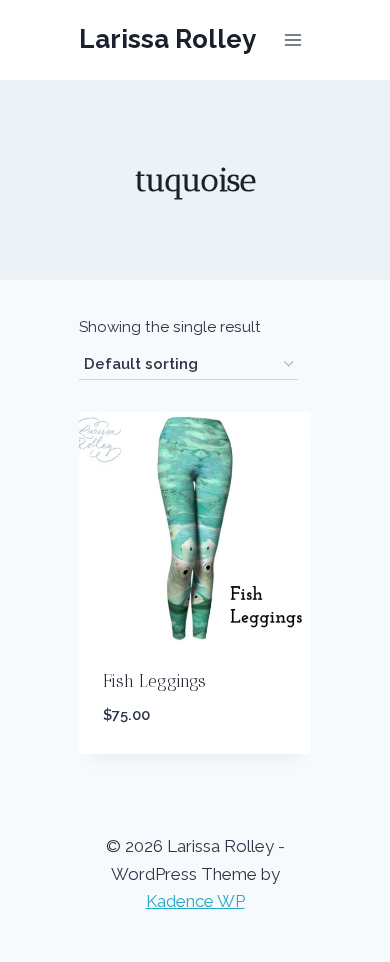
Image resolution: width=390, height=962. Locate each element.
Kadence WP (195, 901)
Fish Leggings (154, 681)
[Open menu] (293, 39)
